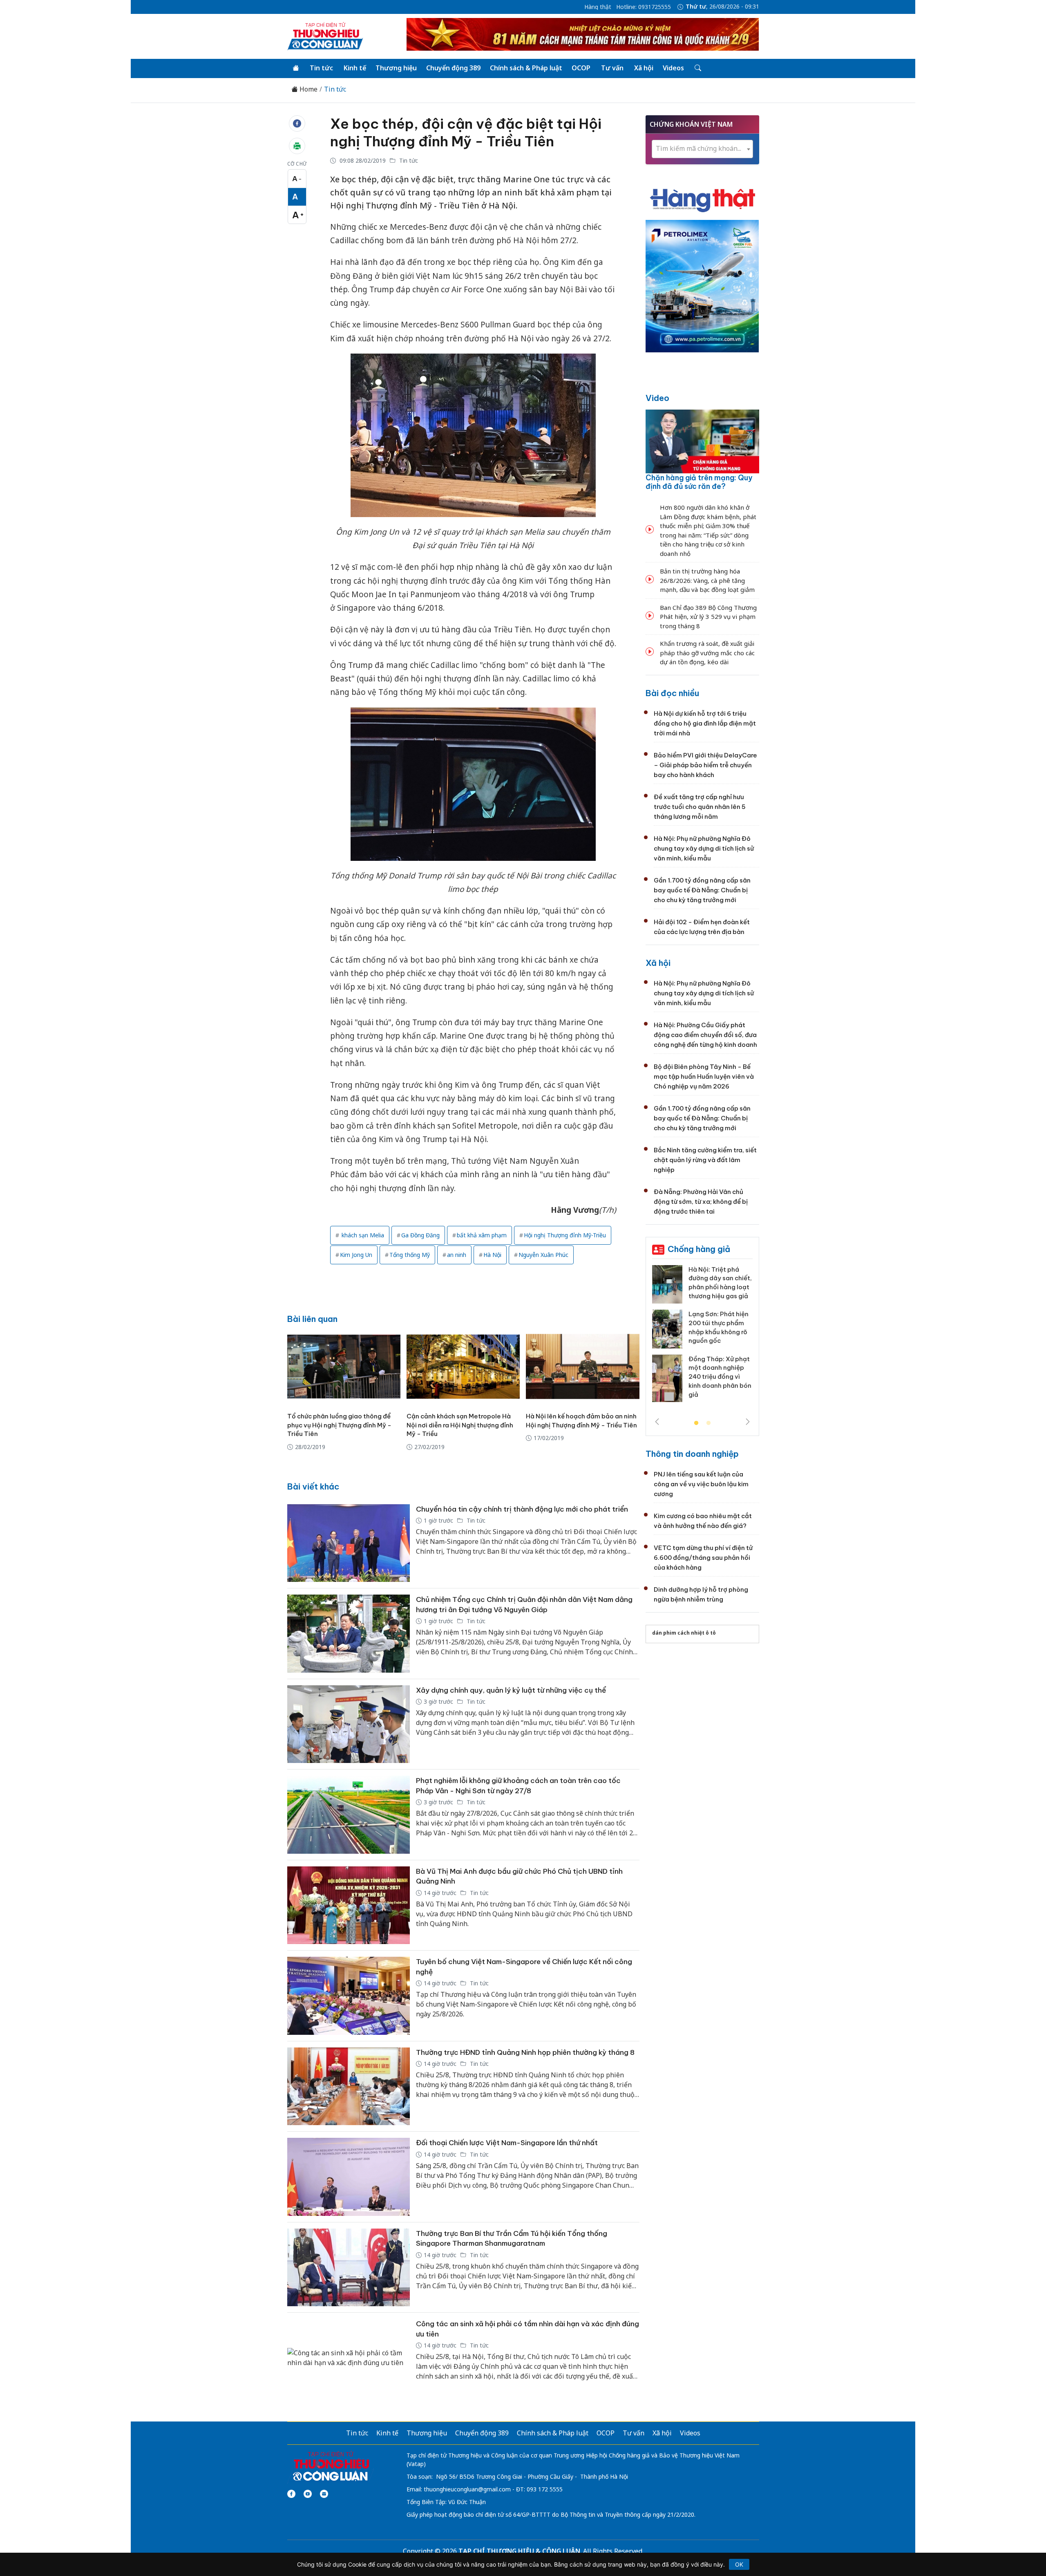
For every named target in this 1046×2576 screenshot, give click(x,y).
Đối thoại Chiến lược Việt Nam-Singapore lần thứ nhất (507, 2143)
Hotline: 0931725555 (644, 7)
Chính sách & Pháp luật (526, 68)
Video (657, 398)
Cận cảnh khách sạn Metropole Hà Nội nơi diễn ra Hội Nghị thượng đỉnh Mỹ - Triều (460, 1425)
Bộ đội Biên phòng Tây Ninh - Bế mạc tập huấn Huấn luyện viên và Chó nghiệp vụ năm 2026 (704, 1076)
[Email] (324, 2494)
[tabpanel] (702, 1337)
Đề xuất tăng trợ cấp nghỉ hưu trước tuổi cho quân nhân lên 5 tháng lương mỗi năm (700, 807)
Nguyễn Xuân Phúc (543, 1255)
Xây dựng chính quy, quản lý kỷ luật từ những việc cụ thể (511, 1690)
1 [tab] (696, 1423)
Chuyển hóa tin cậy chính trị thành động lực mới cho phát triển (522, 1509)
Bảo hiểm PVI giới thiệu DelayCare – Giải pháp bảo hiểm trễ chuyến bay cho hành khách (705, 765)
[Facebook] (291, 2494)
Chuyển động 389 (453, 68)
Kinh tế (355, 68)
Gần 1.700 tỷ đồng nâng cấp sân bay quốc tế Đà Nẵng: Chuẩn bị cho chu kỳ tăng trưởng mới (702, 890)
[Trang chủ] (296, 68)
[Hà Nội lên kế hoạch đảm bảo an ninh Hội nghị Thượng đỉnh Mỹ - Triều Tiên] (582, 1366)
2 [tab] (709, 1423)
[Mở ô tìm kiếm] (697, 68)
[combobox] (702, 149)
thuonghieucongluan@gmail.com (467, 2489)
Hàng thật (598, 7)
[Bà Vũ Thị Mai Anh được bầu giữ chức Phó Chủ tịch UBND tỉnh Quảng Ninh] (349, 1905)
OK (739, 2564)
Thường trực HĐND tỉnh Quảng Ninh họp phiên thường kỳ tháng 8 (525, 2052)
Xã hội (644, 68)
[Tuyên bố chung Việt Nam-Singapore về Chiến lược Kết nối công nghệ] (349, 1996)
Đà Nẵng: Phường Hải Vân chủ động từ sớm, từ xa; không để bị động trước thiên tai (701, 1202)
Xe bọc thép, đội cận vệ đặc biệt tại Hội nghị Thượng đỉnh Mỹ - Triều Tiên (466, 132)
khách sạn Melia (362, 1235)
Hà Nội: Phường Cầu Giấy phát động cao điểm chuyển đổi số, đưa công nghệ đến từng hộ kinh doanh (705, 1035)
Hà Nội (492, 1255)
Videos (673, 68)
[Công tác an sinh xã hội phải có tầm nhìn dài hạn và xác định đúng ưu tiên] (349, 2358)
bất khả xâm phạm (482, 1235)
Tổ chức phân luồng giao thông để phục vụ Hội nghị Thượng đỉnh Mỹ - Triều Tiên (339, 1425)
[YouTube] (308, 2494)
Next (748, 1422)
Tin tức (321, 68)
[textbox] (702, 149)
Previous (657, 1422)
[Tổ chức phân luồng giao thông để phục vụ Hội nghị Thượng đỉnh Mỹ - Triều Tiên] (344, 1366)
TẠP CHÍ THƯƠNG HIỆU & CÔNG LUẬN (519, 2551)
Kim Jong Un (356, 1255)
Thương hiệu (396, 68)
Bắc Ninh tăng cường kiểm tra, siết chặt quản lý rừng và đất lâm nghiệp (705, 1160)
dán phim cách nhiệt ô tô (684, 1633)
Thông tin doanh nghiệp (692, 1454)
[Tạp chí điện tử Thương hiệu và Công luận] (331, 2466)
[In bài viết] (297, 146)
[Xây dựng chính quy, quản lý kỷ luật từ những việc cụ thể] (349, 1724)
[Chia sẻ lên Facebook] (297, 123)
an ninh (457, 1255)
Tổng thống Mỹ (410, 1255)
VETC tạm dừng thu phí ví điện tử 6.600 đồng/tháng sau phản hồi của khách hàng (703, 1558)
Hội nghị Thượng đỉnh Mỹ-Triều (565, 1235)
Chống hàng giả (699, 1249)
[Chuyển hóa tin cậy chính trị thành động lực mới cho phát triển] (349, 1543)
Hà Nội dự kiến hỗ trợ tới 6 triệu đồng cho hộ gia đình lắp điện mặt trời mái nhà (705, 723)
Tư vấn (612, 68)
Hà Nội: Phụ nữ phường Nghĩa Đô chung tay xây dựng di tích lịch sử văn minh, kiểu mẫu (704, 848)
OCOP (581, 68)
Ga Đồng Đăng (420, 1235)
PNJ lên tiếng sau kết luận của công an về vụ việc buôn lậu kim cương (701, 1484)
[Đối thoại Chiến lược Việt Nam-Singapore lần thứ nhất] (349, 2177)
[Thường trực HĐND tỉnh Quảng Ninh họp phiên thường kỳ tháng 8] (349, 2087)
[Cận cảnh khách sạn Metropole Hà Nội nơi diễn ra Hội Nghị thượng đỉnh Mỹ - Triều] (463, 1366)
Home (308, 89)
